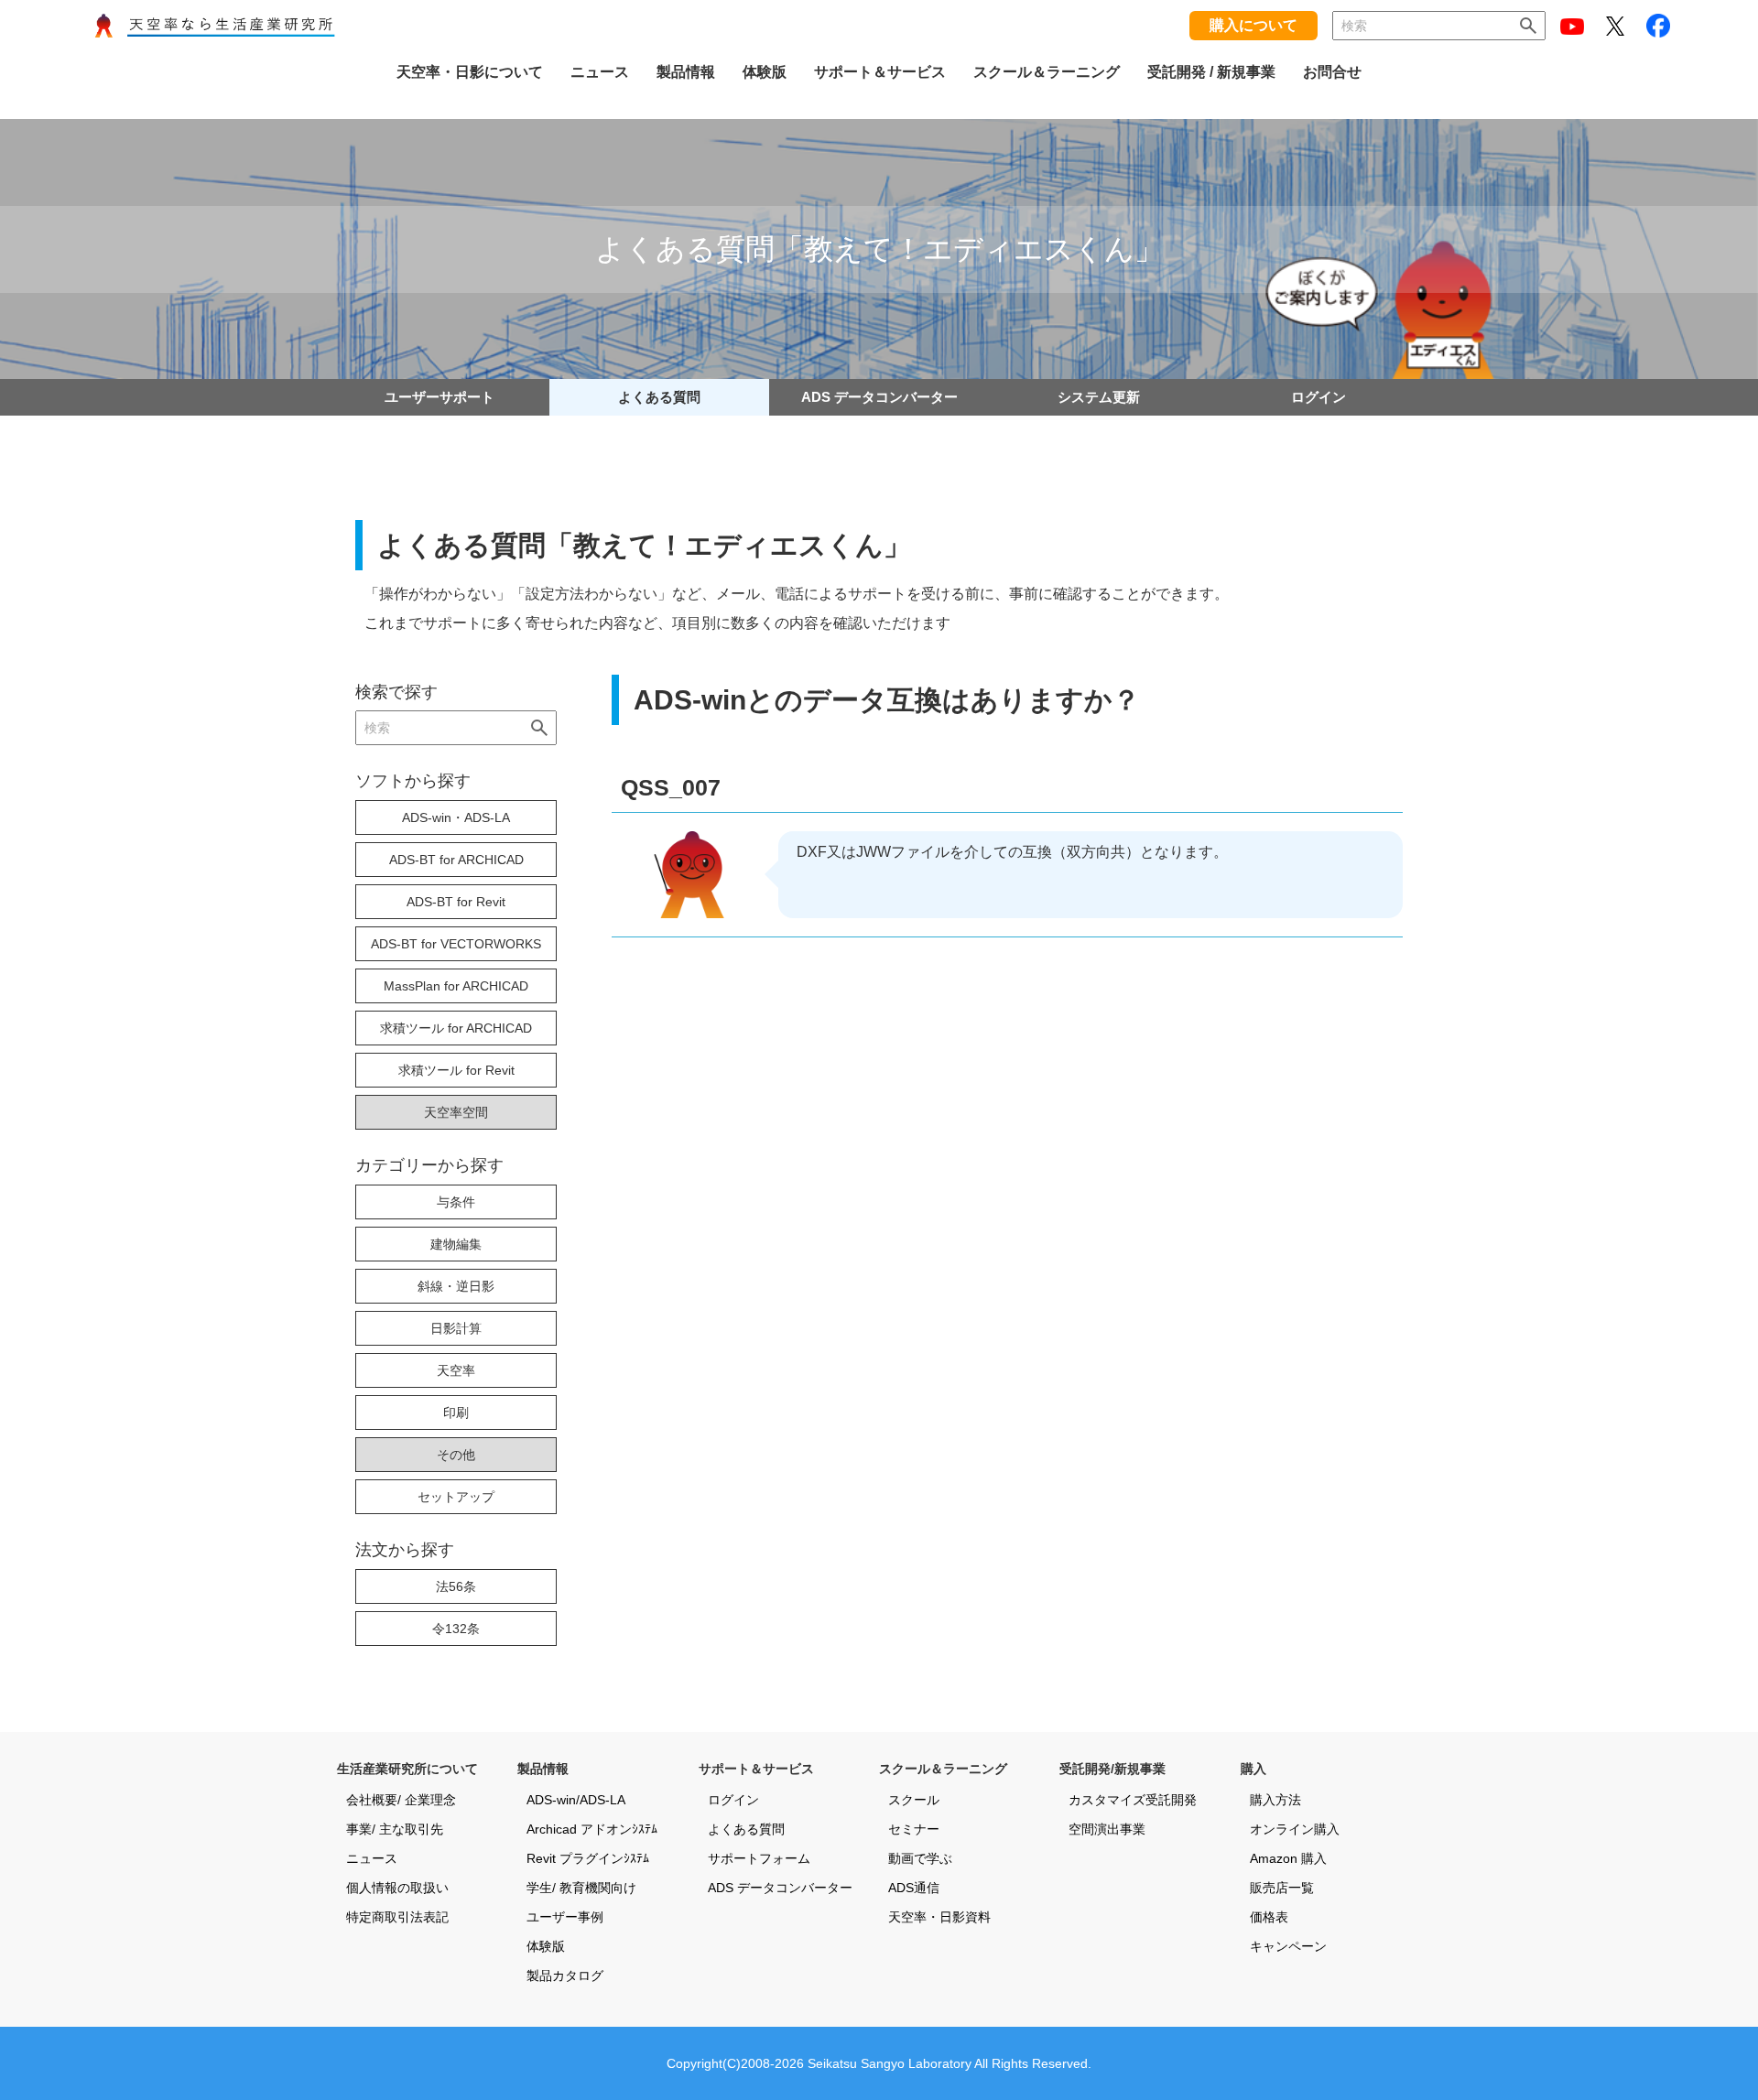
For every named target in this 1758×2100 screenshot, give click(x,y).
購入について (1253, 25)
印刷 (456, 1413)
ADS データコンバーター (879, 397)
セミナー (914, 1829)
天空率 (456, 1370)
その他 (456, 1455)
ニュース (372, 1858)
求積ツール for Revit (456, 1070)
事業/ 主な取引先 (395, 1829)
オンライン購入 (1295, 1829)
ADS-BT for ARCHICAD (456, 860)
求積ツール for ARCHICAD (456, 1028)
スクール (914, 1800)
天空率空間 (456, 1112)
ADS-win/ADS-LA (576, 1800)
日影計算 (456, 1328)
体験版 (546, 1946)
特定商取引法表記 (397, 1917)
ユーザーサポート (439, 397)
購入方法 (1275, 1800)
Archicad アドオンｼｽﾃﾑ (592, 1829)
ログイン (1318, 397)
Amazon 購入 (1288, 1858)
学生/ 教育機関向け (581, 1888)
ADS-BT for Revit (456, 902)
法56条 (456, 1586)
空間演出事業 (1107, 1829)
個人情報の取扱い (397, 1888)
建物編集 (456, 1244)
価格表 (1269, 1917)
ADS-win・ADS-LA (456, 817)
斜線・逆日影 (456, 1286)
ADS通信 (914, 1888)
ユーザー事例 (565, 1917)
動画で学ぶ (920, 1858)
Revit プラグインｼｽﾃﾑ (588, 1858)
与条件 (456, 1202)
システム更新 (1099, 397)
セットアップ (456, 1497)
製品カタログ (565, 1976)
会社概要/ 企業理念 (401, 1800)
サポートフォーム (759, 1858)
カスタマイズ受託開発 (1133, 1800)
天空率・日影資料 (939, 1917)
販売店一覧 (1282, 1888)
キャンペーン (1288, 1946)
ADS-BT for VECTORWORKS (456, 944)
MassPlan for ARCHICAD (456, 986)
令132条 (456, 1629)
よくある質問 (659, 397)
